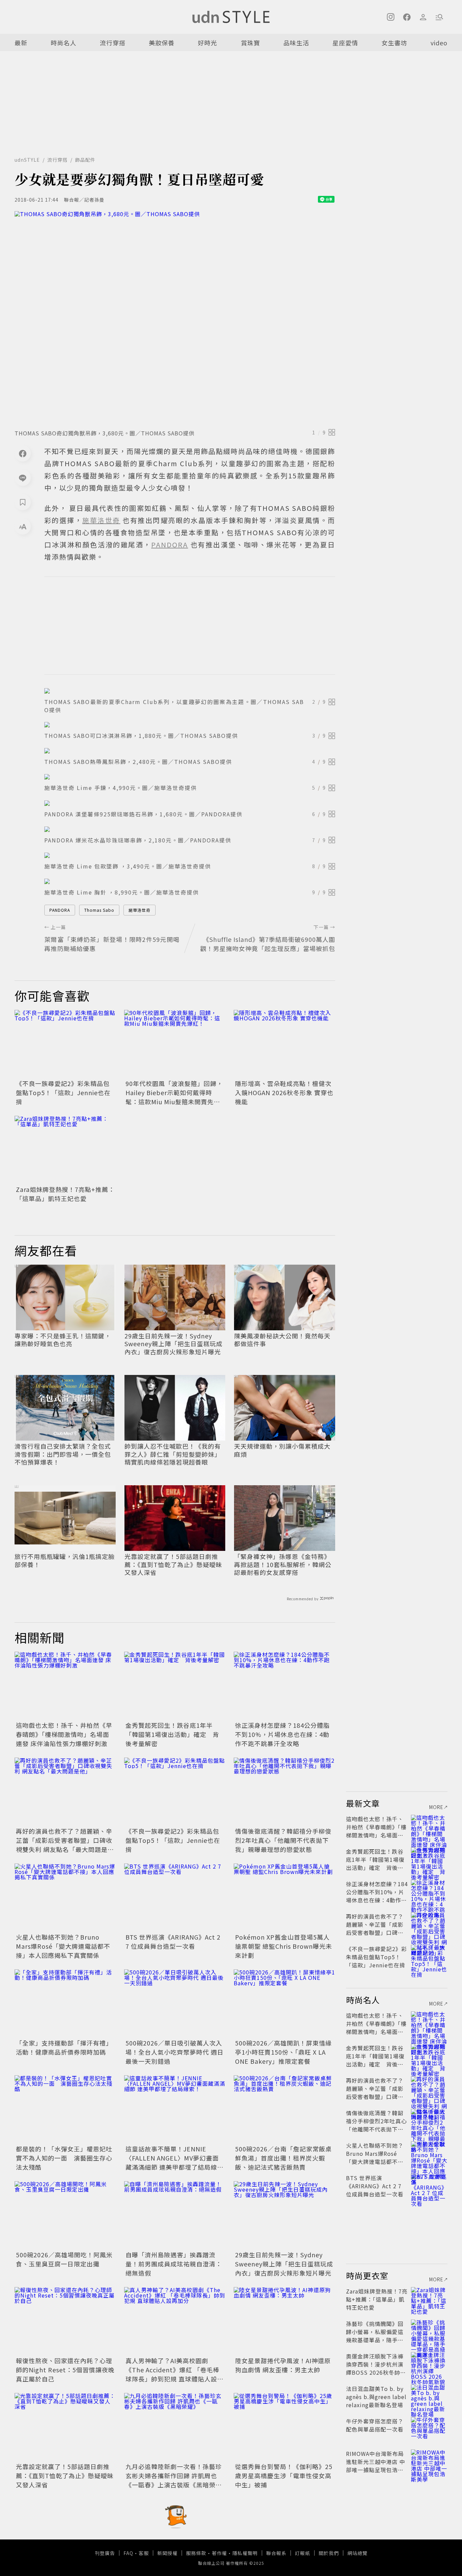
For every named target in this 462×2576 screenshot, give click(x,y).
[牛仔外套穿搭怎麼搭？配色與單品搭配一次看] (429, 2429)
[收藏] (23, 502)
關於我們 (329, 2553)
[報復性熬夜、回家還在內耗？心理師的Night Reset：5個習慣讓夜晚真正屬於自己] (65, 2321)
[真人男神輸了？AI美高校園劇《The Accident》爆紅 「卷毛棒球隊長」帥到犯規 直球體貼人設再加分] (175, 2321)
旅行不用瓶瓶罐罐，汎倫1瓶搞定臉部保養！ (65, 1561)
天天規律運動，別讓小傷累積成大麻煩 (282, 1450)
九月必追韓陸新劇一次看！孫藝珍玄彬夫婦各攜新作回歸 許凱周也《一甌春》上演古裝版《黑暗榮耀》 (174, 2480)
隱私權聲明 (245, 2553)
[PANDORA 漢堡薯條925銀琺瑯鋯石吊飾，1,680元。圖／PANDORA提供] (190, 803)
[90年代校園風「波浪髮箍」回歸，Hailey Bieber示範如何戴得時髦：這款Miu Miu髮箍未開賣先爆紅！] (175, 1044)
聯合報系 (276, 2553)
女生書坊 (394, 43)
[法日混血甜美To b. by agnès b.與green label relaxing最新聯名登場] (429, 2397)
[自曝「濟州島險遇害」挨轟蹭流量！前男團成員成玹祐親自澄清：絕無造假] (175, 2215)
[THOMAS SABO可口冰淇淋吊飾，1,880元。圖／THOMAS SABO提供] (190, 725)
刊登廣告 (105, 2553)
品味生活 (296, 43)
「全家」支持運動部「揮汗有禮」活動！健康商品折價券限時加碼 (64, 2047)
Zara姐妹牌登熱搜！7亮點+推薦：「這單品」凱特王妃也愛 (65, 1194)
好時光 (207, 43)
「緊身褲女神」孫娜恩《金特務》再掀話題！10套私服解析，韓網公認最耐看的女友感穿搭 (283, 1564)
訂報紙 (303, 2553)
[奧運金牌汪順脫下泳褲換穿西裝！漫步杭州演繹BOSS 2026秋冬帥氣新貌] (429, 2364)
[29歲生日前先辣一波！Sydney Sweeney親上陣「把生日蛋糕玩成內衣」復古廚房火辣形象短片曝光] (284, 2215)
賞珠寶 (250, 43)
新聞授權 (167, 2553)
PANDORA (60, 910)
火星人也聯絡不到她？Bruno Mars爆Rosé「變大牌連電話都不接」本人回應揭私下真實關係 (63, 1946)
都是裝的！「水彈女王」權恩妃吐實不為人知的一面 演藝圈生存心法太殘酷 (64, 2158)
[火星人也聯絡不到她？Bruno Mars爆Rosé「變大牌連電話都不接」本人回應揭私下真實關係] (65, 1897)
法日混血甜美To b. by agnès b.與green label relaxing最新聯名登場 (376, 2397)
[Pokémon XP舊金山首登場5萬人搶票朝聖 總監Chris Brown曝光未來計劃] (284, 1897)
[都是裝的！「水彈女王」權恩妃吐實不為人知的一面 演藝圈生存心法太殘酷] (65, 2109)
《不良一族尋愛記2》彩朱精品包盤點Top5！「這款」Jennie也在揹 (63, 1092)
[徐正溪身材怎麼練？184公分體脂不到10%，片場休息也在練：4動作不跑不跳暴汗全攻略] (284, 1686)
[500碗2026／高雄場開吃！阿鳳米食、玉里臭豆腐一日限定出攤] (65, 2215)
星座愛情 (345, 43)
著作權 (219, 2553)
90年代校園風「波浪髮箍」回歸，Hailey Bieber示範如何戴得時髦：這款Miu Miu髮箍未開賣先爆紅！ (174, 1097)
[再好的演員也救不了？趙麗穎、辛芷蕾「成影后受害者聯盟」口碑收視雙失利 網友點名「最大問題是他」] (65, 1791)
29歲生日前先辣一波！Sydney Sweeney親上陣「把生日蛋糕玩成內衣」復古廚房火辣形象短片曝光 (174, 1344)
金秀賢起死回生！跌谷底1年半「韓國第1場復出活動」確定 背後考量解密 (172, 1734)
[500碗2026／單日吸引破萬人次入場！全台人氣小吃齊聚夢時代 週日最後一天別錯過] (175, 2003)
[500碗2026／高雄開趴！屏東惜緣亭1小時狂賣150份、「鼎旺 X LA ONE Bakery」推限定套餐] (284, 2003)
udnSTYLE (27, 160)
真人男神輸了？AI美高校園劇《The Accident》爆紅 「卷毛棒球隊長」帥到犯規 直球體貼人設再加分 (175, 2374)
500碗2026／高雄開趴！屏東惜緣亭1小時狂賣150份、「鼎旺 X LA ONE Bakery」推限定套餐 (283, 2052)
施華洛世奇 (140, 910)
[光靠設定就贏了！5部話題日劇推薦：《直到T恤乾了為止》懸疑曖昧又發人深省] (65, 2427)
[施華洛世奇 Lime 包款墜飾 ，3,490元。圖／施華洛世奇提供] (190, 855)
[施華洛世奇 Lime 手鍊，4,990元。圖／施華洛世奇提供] (190, 777)
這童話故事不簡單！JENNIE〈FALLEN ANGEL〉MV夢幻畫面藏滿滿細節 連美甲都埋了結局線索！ (172, 2162)
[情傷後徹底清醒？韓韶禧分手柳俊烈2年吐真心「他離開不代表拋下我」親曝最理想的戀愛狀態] (284, 1791)
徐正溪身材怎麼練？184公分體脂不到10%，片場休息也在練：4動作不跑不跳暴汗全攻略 (282, 1734)
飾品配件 (85, 160)
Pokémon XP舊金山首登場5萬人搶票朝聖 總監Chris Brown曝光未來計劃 (284, 1946)
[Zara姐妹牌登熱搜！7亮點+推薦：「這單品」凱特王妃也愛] (65, 1150)
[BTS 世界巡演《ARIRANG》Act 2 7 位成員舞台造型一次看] (175, 1897)
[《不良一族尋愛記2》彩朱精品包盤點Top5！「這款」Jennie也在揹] (65, 1044)
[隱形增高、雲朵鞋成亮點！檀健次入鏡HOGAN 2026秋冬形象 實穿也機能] (284, 1044)
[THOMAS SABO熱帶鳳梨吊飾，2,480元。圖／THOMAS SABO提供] (190, 751)
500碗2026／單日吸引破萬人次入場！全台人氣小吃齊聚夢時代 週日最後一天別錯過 (175, 2052)
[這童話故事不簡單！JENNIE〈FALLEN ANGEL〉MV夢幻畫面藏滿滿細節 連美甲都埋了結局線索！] (175, 2109)
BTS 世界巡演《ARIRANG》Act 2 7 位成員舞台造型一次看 (173, 1941)
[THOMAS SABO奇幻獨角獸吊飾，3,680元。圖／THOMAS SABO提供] (175, 318)
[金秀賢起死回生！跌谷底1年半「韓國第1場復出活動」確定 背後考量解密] (175, 1686)
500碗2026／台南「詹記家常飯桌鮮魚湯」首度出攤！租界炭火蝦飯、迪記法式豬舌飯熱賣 (283, 2158)
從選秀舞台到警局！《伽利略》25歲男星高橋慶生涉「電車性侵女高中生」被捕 (284, 2476)
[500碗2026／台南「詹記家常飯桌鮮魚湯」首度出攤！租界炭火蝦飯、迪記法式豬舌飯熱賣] (284, 2109)
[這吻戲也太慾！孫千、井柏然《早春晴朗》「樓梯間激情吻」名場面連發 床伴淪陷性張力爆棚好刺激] (65, 1686)
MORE (436, 1807)
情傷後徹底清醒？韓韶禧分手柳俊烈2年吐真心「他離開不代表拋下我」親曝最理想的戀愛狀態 (283, 1840)
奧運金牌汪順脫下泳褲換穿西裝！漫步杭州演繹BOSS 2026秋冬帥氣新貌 (376, 2368)
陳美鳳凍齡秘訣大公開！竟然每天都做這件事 (282, 1340)
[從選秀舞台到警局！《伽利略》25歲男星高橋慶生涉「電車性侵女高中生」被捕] (284, 2427)
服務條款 (196, 2553)
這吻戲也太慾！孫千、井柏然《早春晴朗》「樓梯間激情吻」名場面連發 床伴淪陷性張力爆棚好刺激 (64, 1734)
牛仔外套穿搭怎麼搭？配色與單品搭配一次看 (375, 2425)
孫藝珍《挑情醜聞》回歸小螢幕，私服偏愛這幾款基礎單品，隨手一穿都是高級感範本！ (375, 2336)
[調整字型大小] (23, 526)
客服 (144, 2553)
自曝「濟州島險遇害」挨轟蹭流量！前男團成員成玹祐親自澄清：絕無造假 (174, 2264)
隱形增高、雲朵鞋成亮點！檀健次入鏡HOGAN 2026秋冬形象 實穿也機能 (284, 1092)
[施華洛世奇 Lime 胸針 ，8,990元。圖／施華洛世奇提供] (190, 881)
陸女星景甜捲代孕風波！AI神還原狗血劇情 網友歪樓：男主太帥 (283, 2365)
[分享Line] (23, 478)
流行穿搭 (113, 43)
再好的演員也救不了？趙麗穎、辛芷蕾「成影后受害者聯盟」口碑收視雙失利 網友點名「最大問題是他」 (64, 1845)
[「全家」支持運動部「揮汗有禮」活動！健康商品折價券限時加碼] (65, 2003)
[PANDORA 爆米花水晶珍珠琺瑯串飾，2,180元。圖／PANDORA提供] (190, 829)
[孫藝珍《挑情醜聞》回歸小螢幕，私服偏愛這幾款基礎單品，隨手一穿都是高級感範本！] (429, 2332)
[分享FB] (23, 453)
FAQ (128, 2553)
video (439, 43)
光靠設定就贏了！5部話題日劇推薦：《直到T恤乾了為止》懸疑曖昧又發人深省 (173, 1564)
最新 (21, 43)
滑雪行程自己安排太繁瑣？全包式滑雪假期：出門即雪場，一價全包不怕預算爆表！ (63, 1454)
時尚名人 (64, 43)
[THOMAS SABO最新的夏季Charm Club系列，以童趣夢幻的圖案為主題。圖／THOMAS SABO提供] (190, 691)
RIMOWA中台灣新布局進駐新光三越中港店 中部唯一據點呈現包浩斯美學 (376, 2466)
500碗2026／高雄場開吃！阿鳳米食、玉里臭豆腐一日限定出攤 (64, 2259)
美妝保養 (162, 43)
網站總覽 (357, 2553)
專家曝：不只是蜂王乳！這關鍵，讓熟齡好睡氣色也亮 (63, 1340)
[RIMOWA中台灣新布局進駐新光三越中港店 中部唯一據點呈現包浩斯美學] (429, 2462)
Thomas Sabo (99, 910)
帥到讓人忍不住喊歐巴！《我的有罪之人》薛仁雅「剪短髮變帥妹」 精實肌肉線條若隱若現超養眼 (173, 1454)
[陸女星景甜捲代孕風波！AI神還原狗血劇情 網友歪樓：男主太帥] (284, 2321)
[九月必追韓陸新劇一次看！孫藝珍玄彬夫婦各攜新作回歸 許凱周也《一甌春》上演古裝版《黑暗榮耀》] (175, 2427)
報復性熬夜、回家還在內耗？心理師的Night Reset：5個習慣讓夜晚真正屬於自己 (65, 2370)
